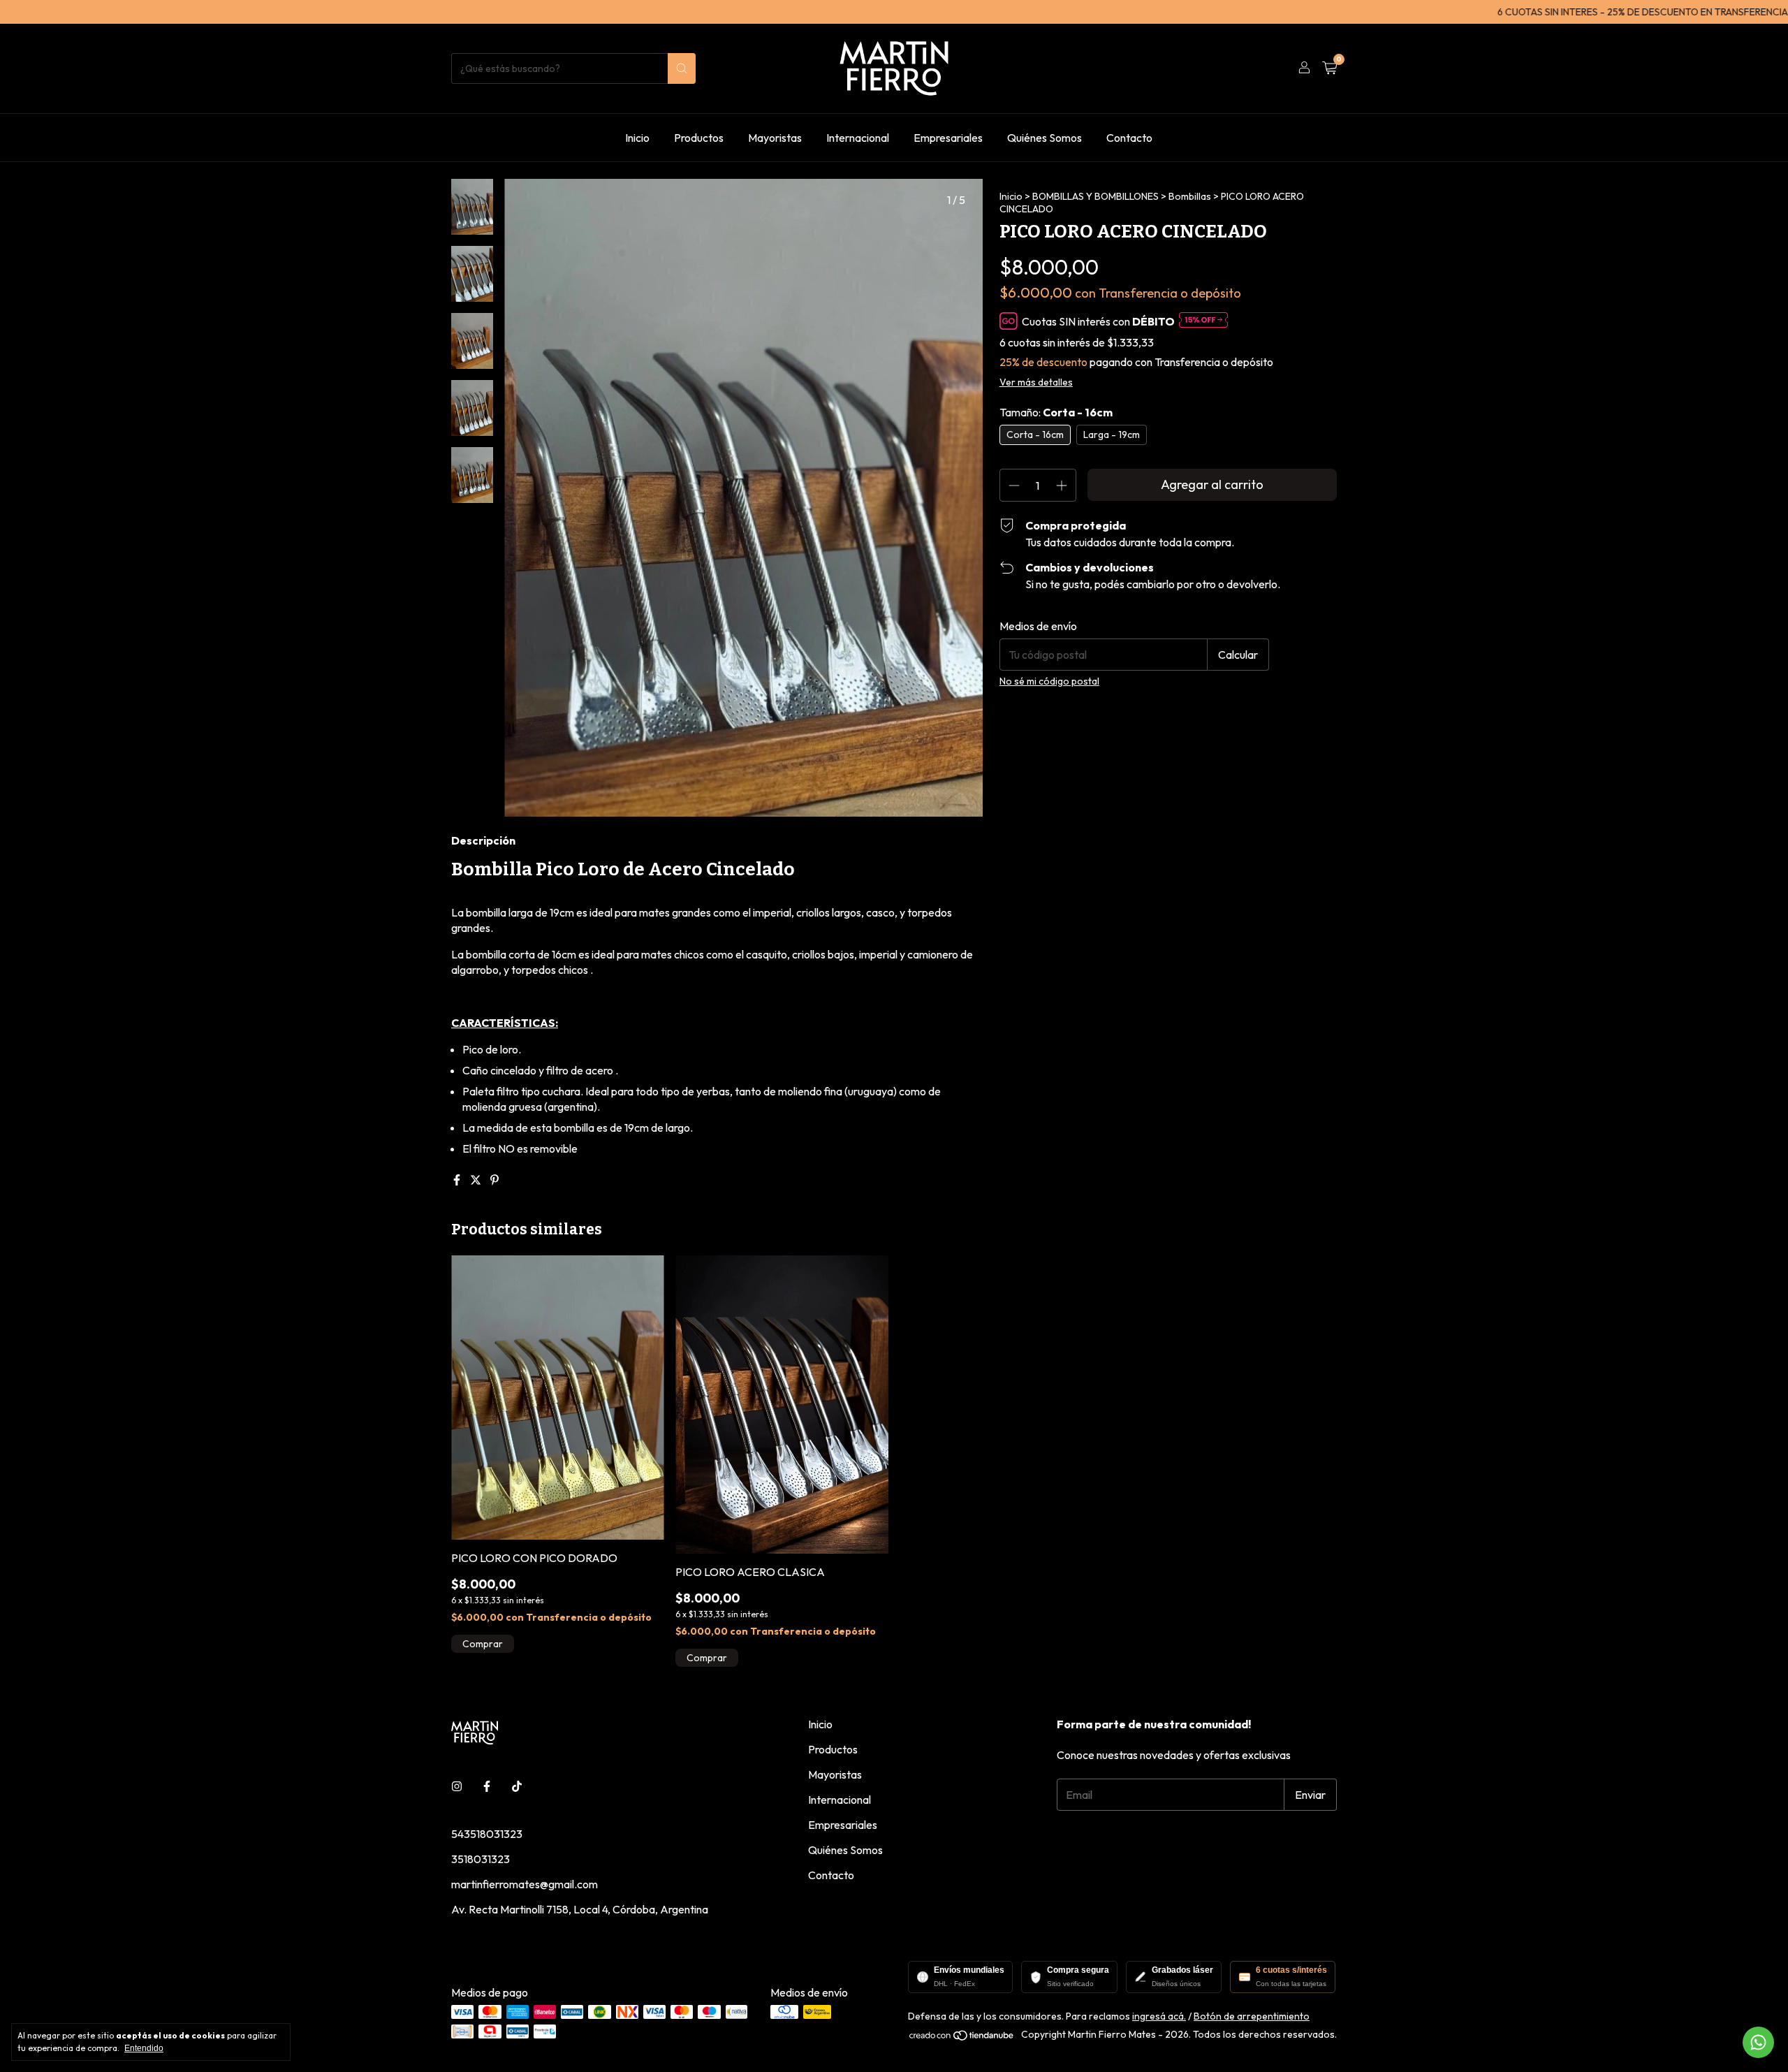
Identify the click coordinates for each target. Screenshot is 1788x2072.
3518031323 (481, 1859)
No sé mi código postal (1049, 681)
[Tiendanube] (962, 2038)
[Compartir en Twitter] (477, 1180)
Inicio (637, 138)
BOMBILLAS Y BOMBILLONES (1095, 196)
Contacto (1129, 138)
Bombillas (1190, 196)
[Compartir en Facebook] (458, 1180)
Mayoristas (775, 138)
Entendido (144, 2048)
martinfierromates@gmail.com (525, 1884)
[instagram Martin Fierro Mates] (457, 1786)
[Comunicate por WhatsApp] (1758, 2042)
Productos (699, 138)
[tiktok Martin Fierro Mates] (517, 1786)
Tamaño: (1056, 412)
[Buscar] (682, 68)
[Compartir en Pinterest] (494, 1180)
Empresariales (948, 138)
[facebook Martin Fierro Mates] (487, 1786)
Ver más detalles (1036, 382)
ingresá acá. (1159, 2016)
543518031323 (487, 1834)
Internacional (858, 138)
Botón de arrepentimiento (1252, 2016)
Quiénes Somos (1045, 138)
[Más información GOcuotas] (1203, 321)
